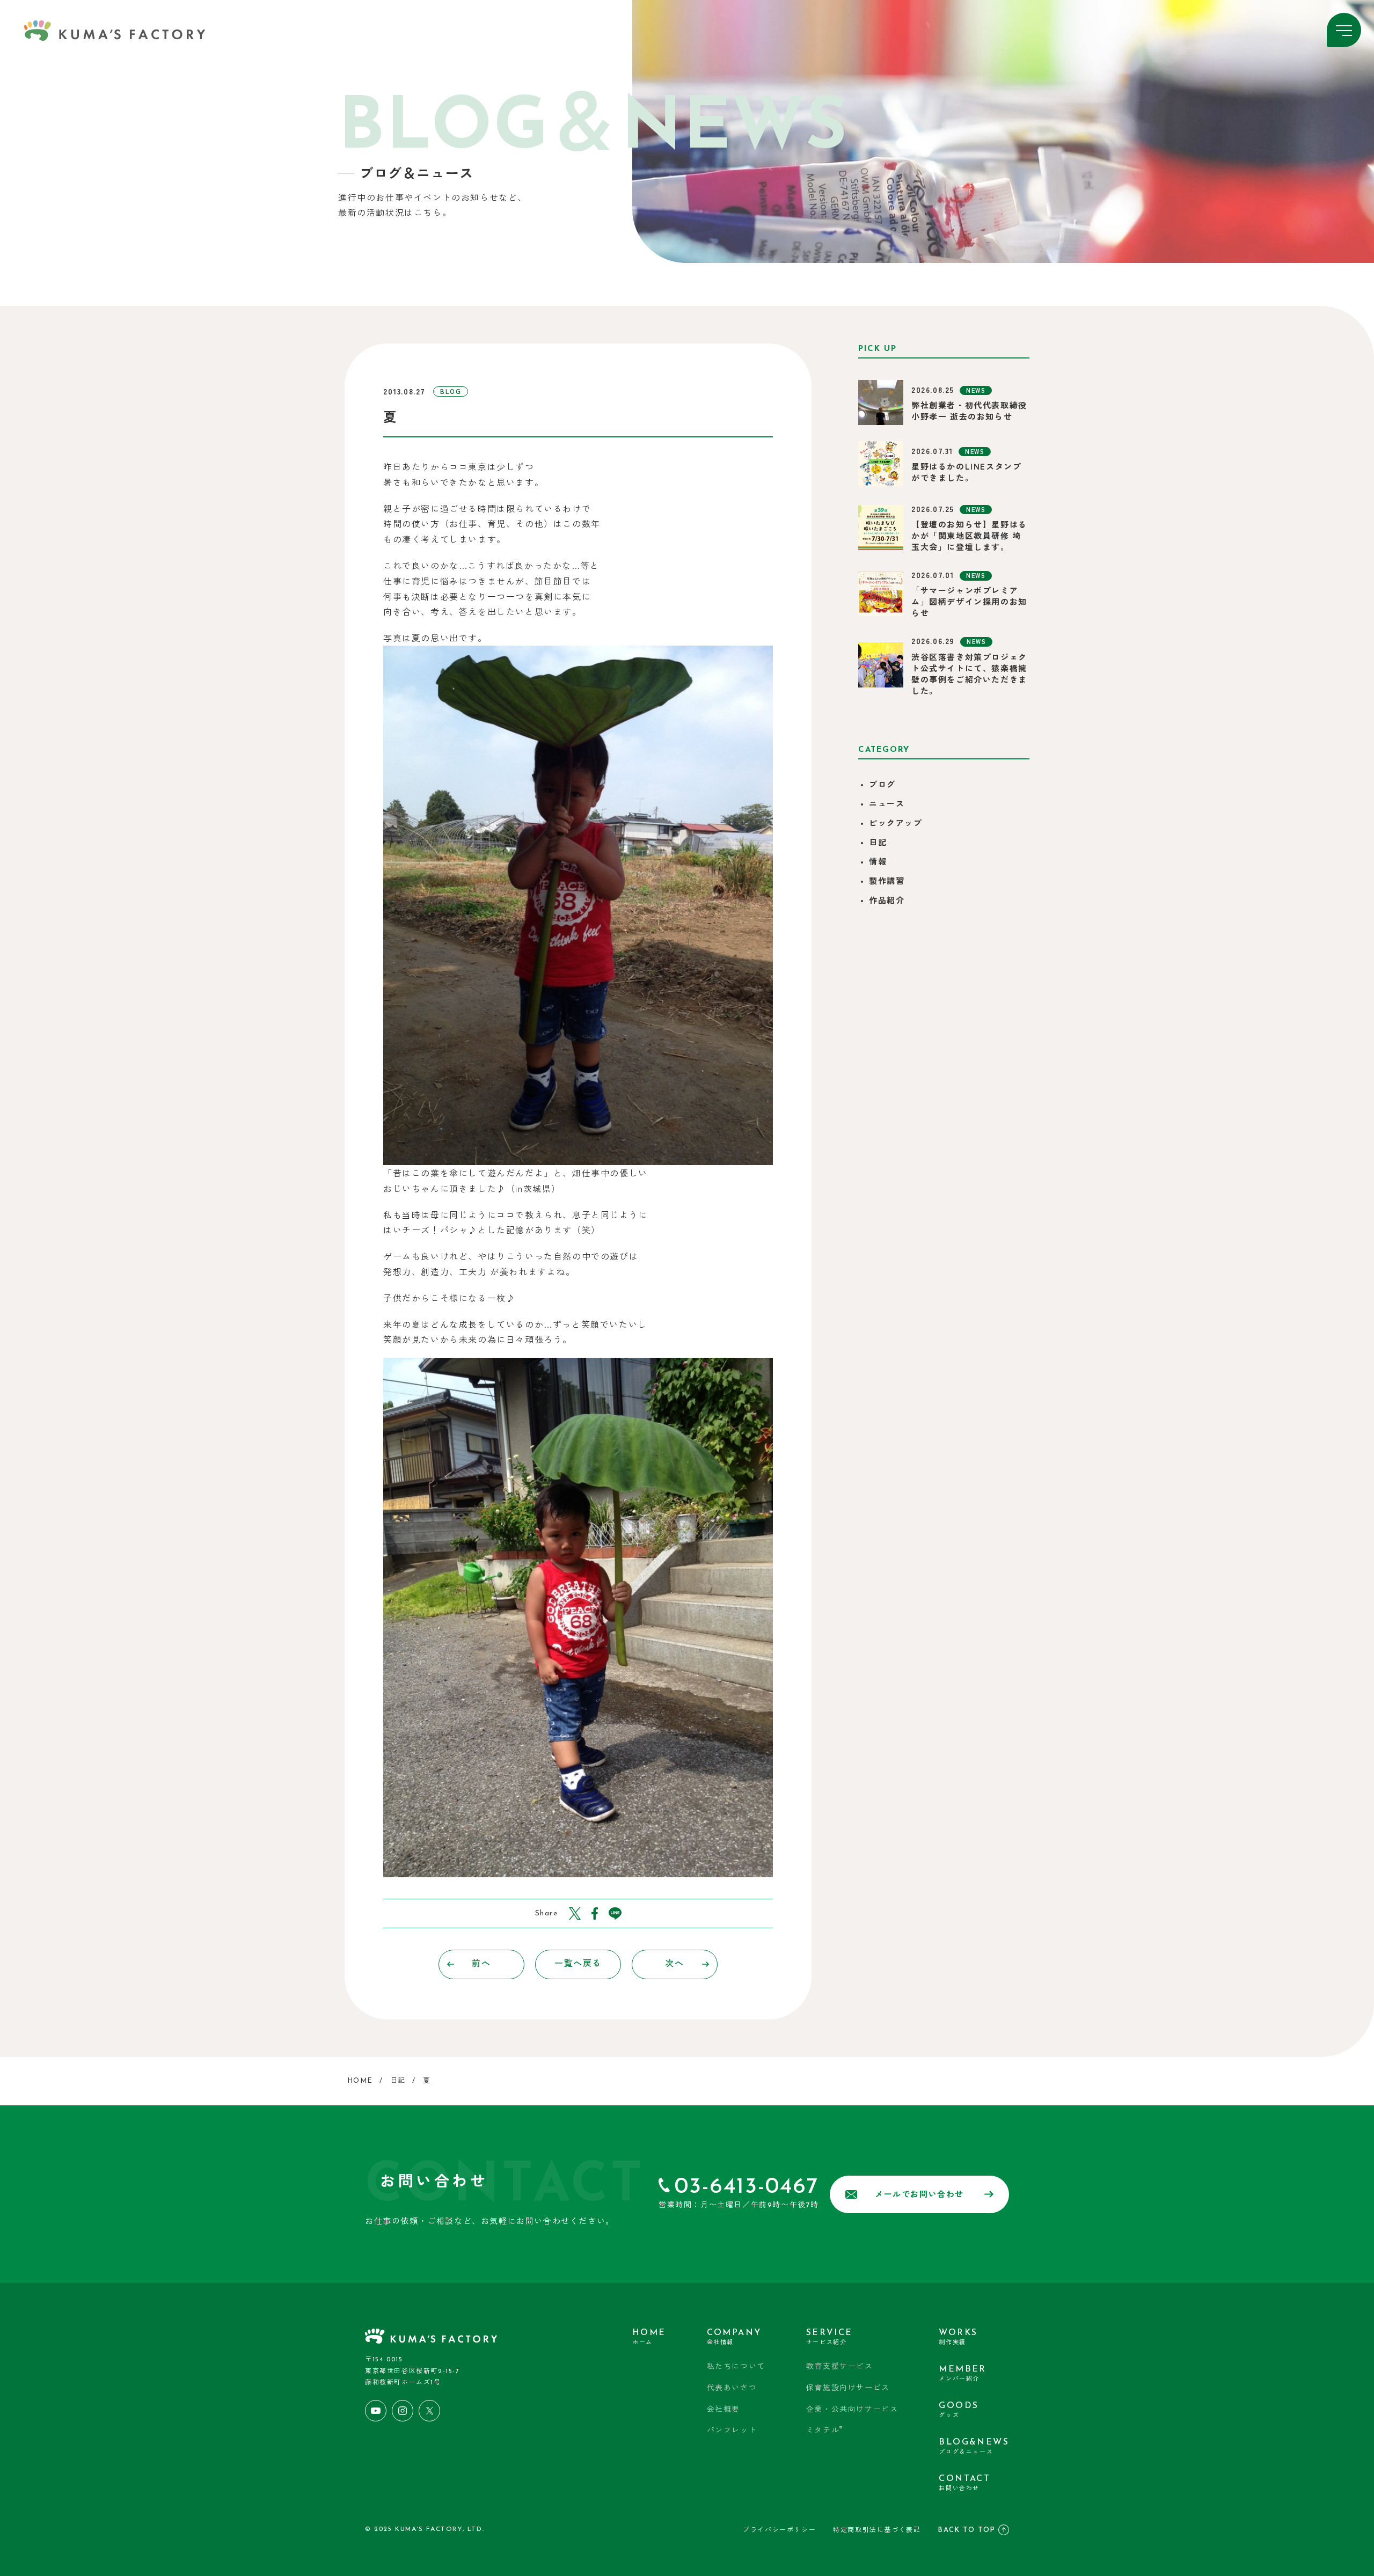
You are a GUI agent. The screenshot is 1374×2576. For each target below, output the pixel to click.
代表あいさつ (732, 2388)
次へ (674, 1964)
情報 (878, 863)
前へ (481, 1964)
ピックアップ (896, 824)
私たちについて (736, 2367)
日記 (878, 843)
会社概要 (723, 2410)
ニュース (887, 805)
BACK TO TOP (967, 2530)
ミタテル (825, 2430)
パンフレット (732, 2431)
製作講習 (887, 882)
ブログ (882, 785)
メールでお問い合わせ (919, 2195)
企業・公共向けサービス (852, 2410)
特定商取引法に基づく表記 (877, 2530)
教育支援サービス (840, 2367)
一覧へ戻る (578, 1964)
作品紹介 (887, 901)
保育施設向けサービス (848, 2388)
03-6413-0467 (747, 2187)
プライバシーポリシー (779, 2530)
